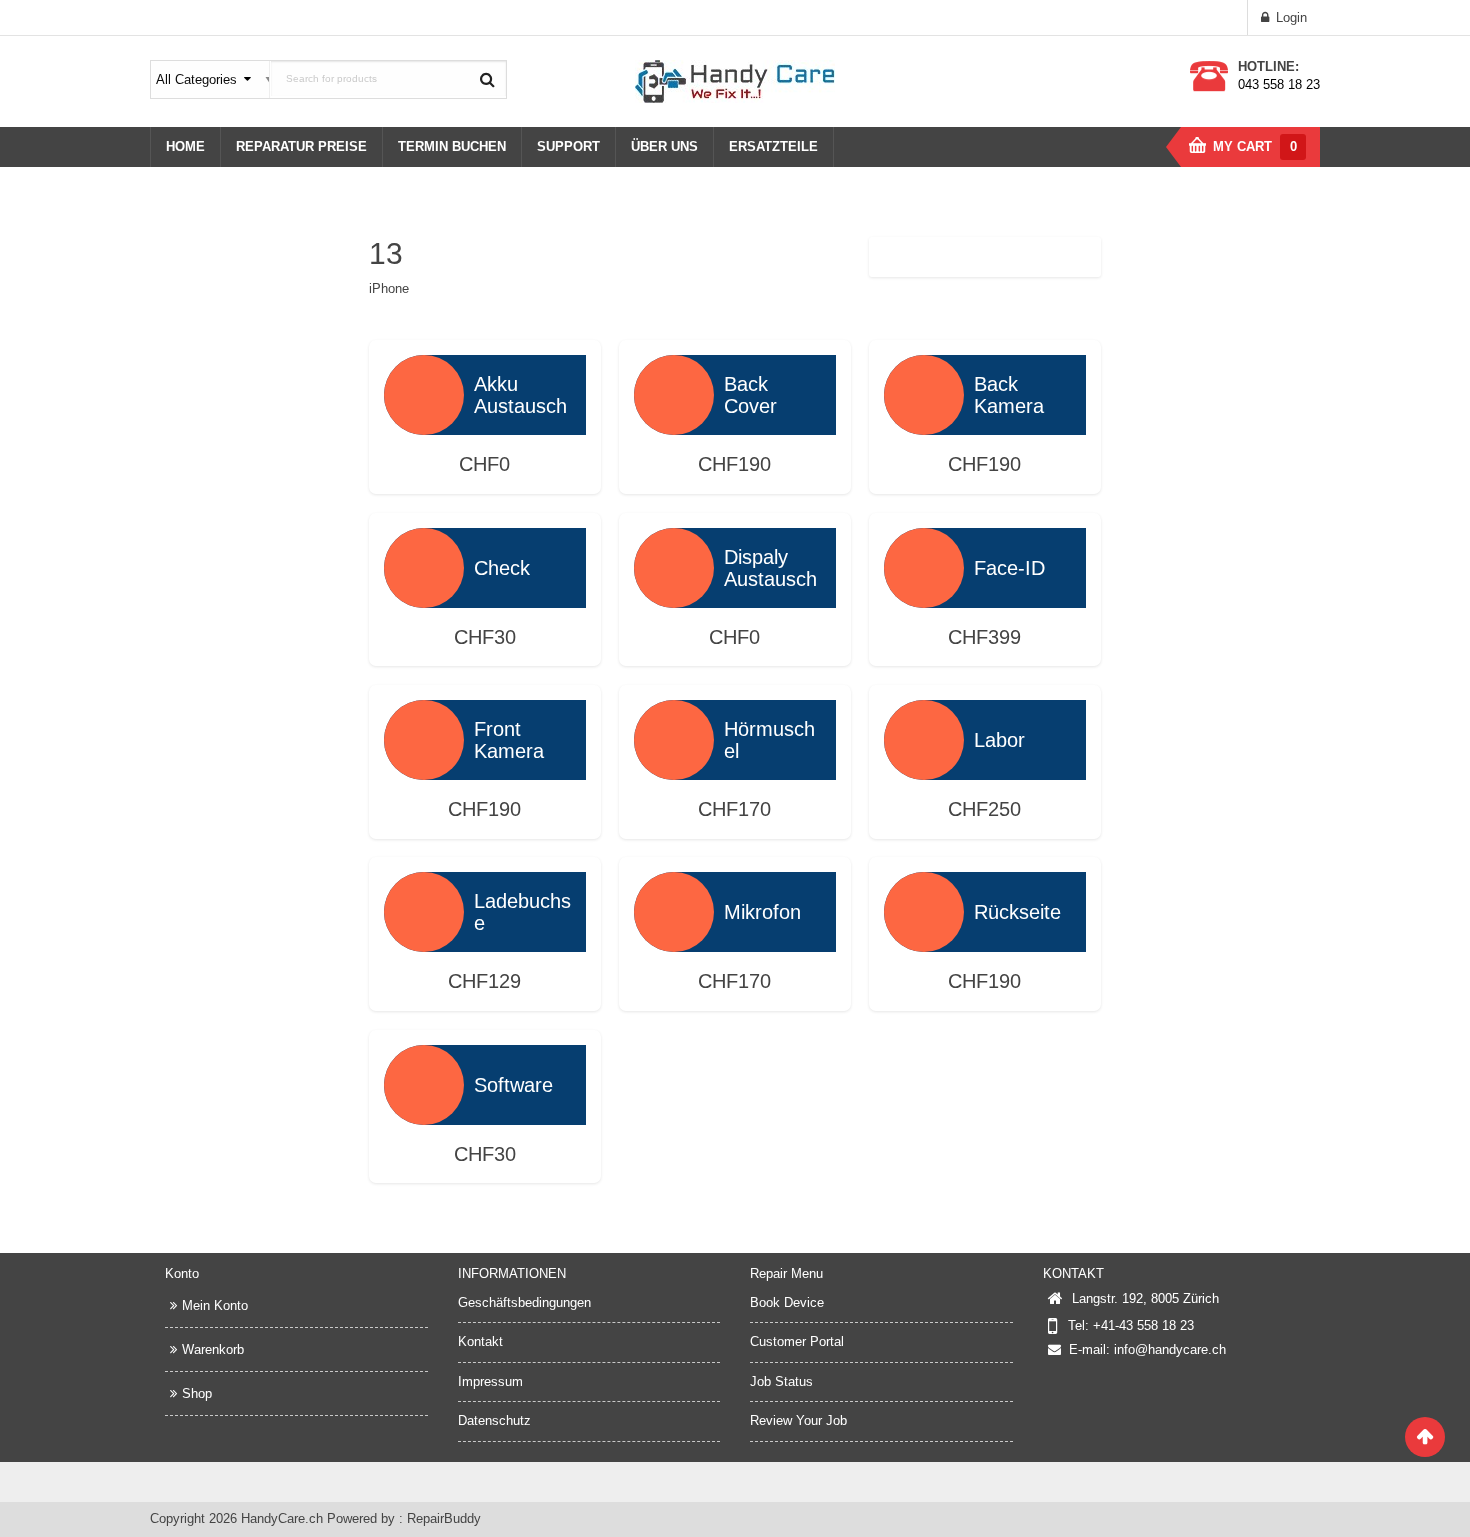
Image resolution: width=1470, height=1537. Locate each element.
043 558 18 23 (1279, 84)
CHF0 (484, 464)
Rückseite (1017, 912)
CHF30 (485, 637)
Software (513, 1085)
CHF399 (984, 637)
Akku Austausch (520, 395)
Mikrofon (762, 912)
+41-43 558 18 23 (1143, 1325)
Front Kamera (509, 740)
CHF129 (484, 981)
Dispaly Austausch (770, 568)
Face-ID (1009, 568)
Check (502, 568)
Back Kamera (1009, 395)
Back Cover (750, 395)
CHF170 (734, 809)
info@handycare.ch (1170, 1349)
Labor (999, 740)
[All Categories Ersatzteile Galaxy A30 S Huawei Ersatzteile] (211, 79)
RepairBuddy (444, 1518)
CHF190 (734, 464)
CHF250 (984, 809)
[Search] (487, 79)
